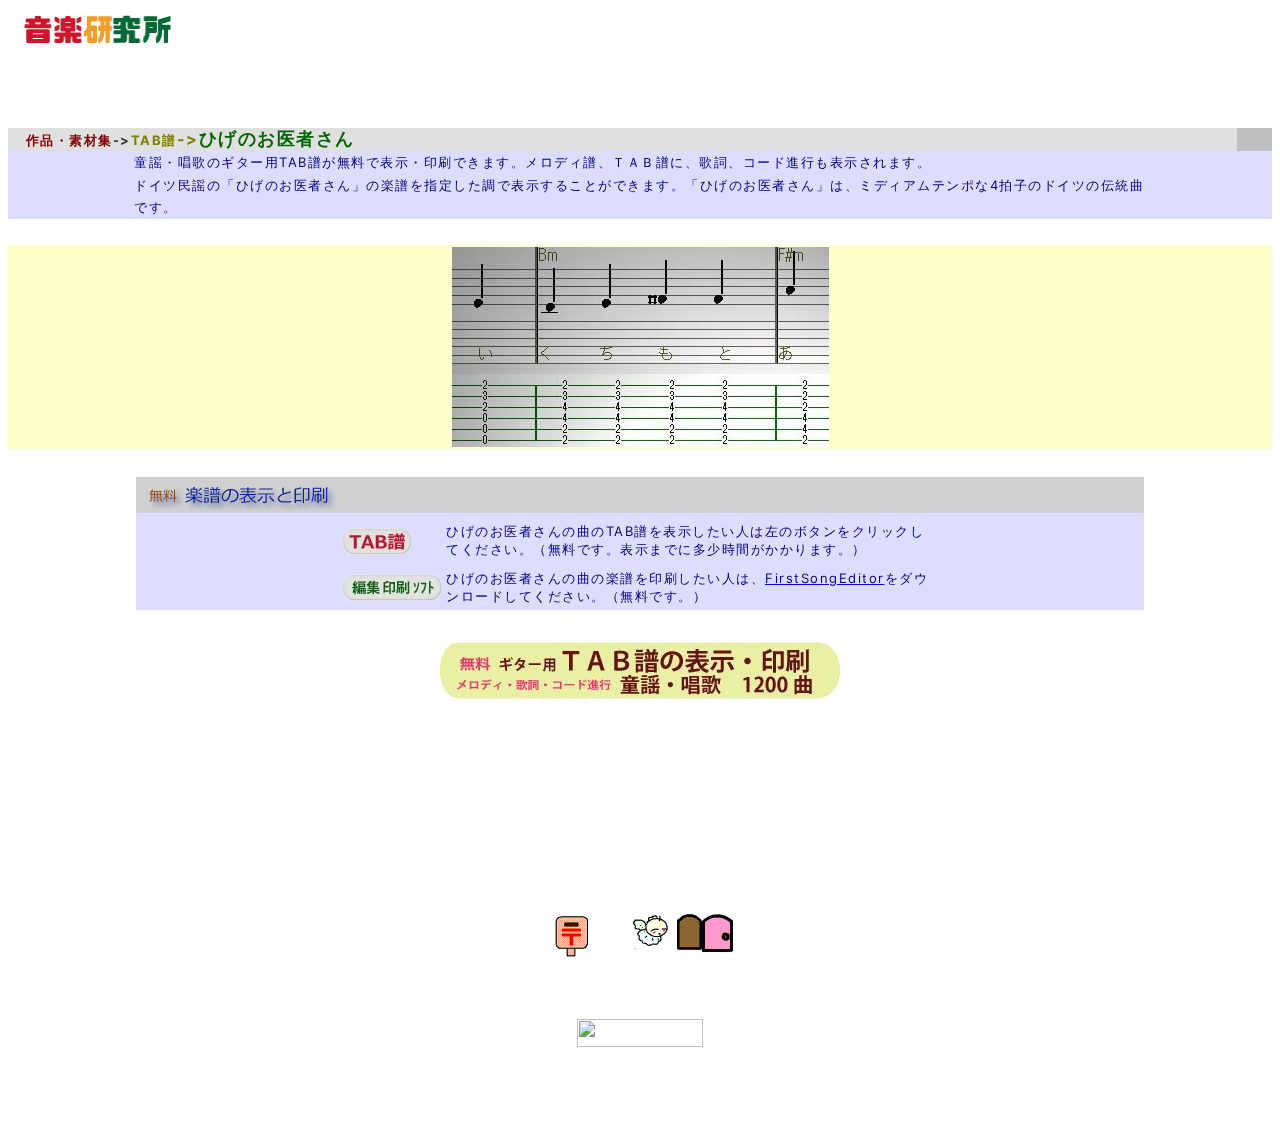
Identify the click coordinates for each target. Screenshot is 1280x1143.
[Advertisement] (652, 776)
